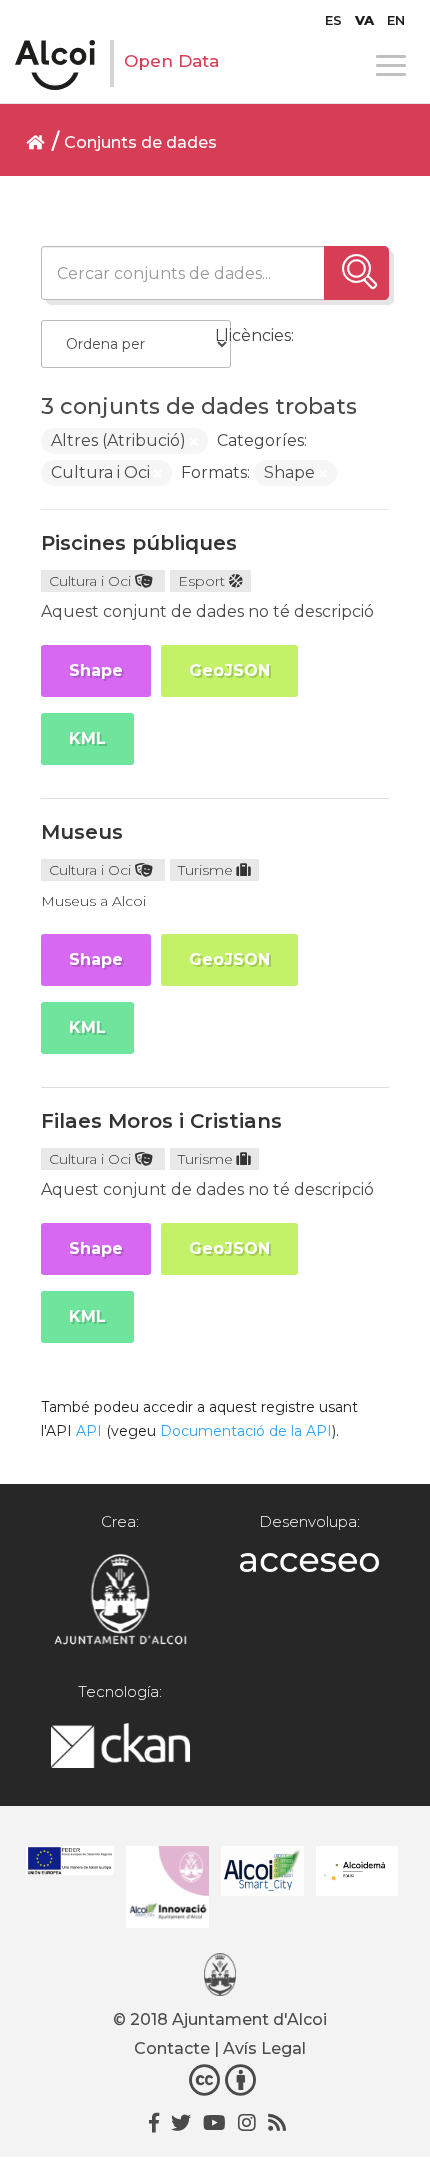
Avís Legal (264, 2048)
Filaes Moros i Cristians (161, 1121)
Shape (96, 670)
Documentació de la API (246, 1431)
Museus (82, 832)
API (89, 1431)
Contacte (172, 2048)
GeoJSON (229, 670)
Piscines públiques (139, 543)
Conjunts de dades (140, 142)
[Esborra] (194, 442)
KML (87, 738)
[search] (356, 273)
